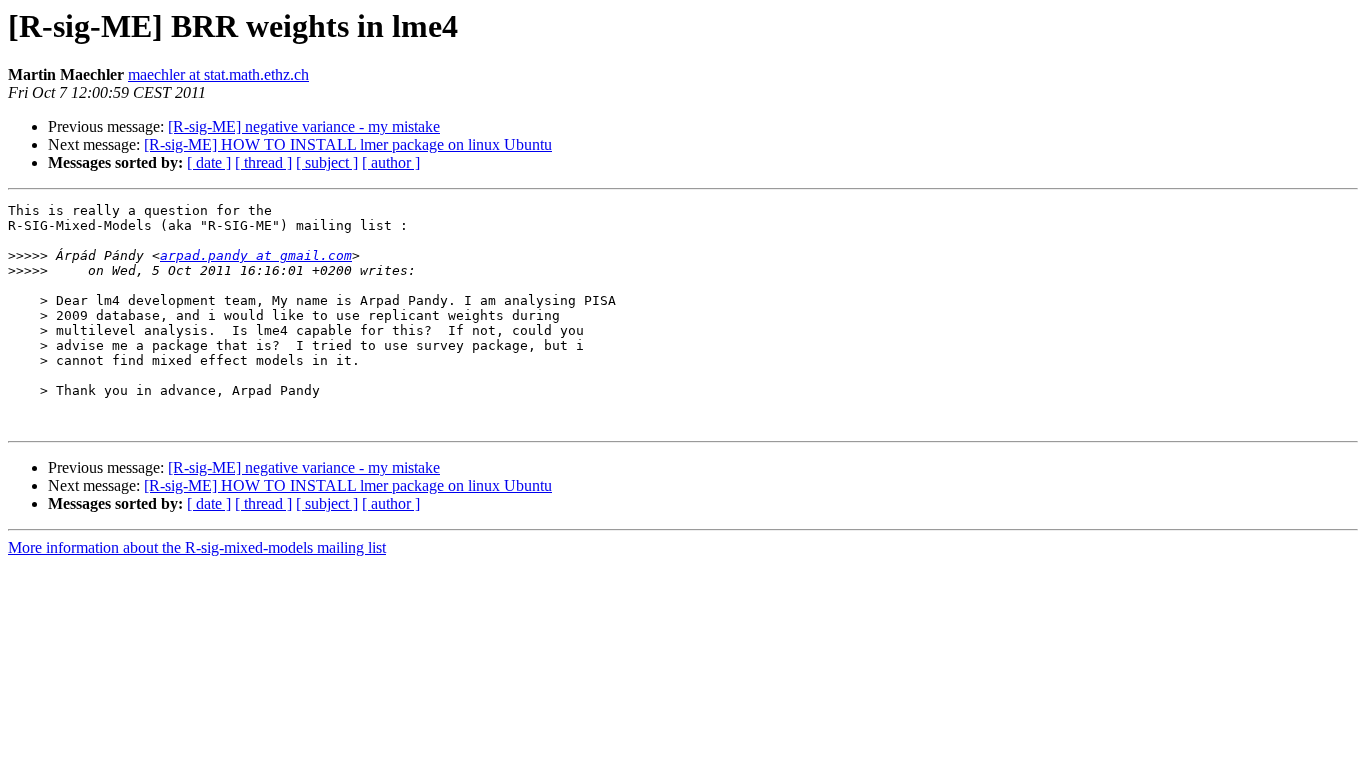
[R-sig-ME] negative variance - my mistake (304, 126)
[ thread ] (263, 162)
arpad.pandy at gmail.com (256, 255)
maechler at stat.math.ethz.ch (218, 74)
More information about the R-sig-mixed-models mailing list (197, 547)
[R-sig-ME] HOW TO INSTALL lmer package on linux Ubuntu (348, 144)
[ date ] (209, 162)
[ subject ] (327, 162)
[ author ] (391, 162)
